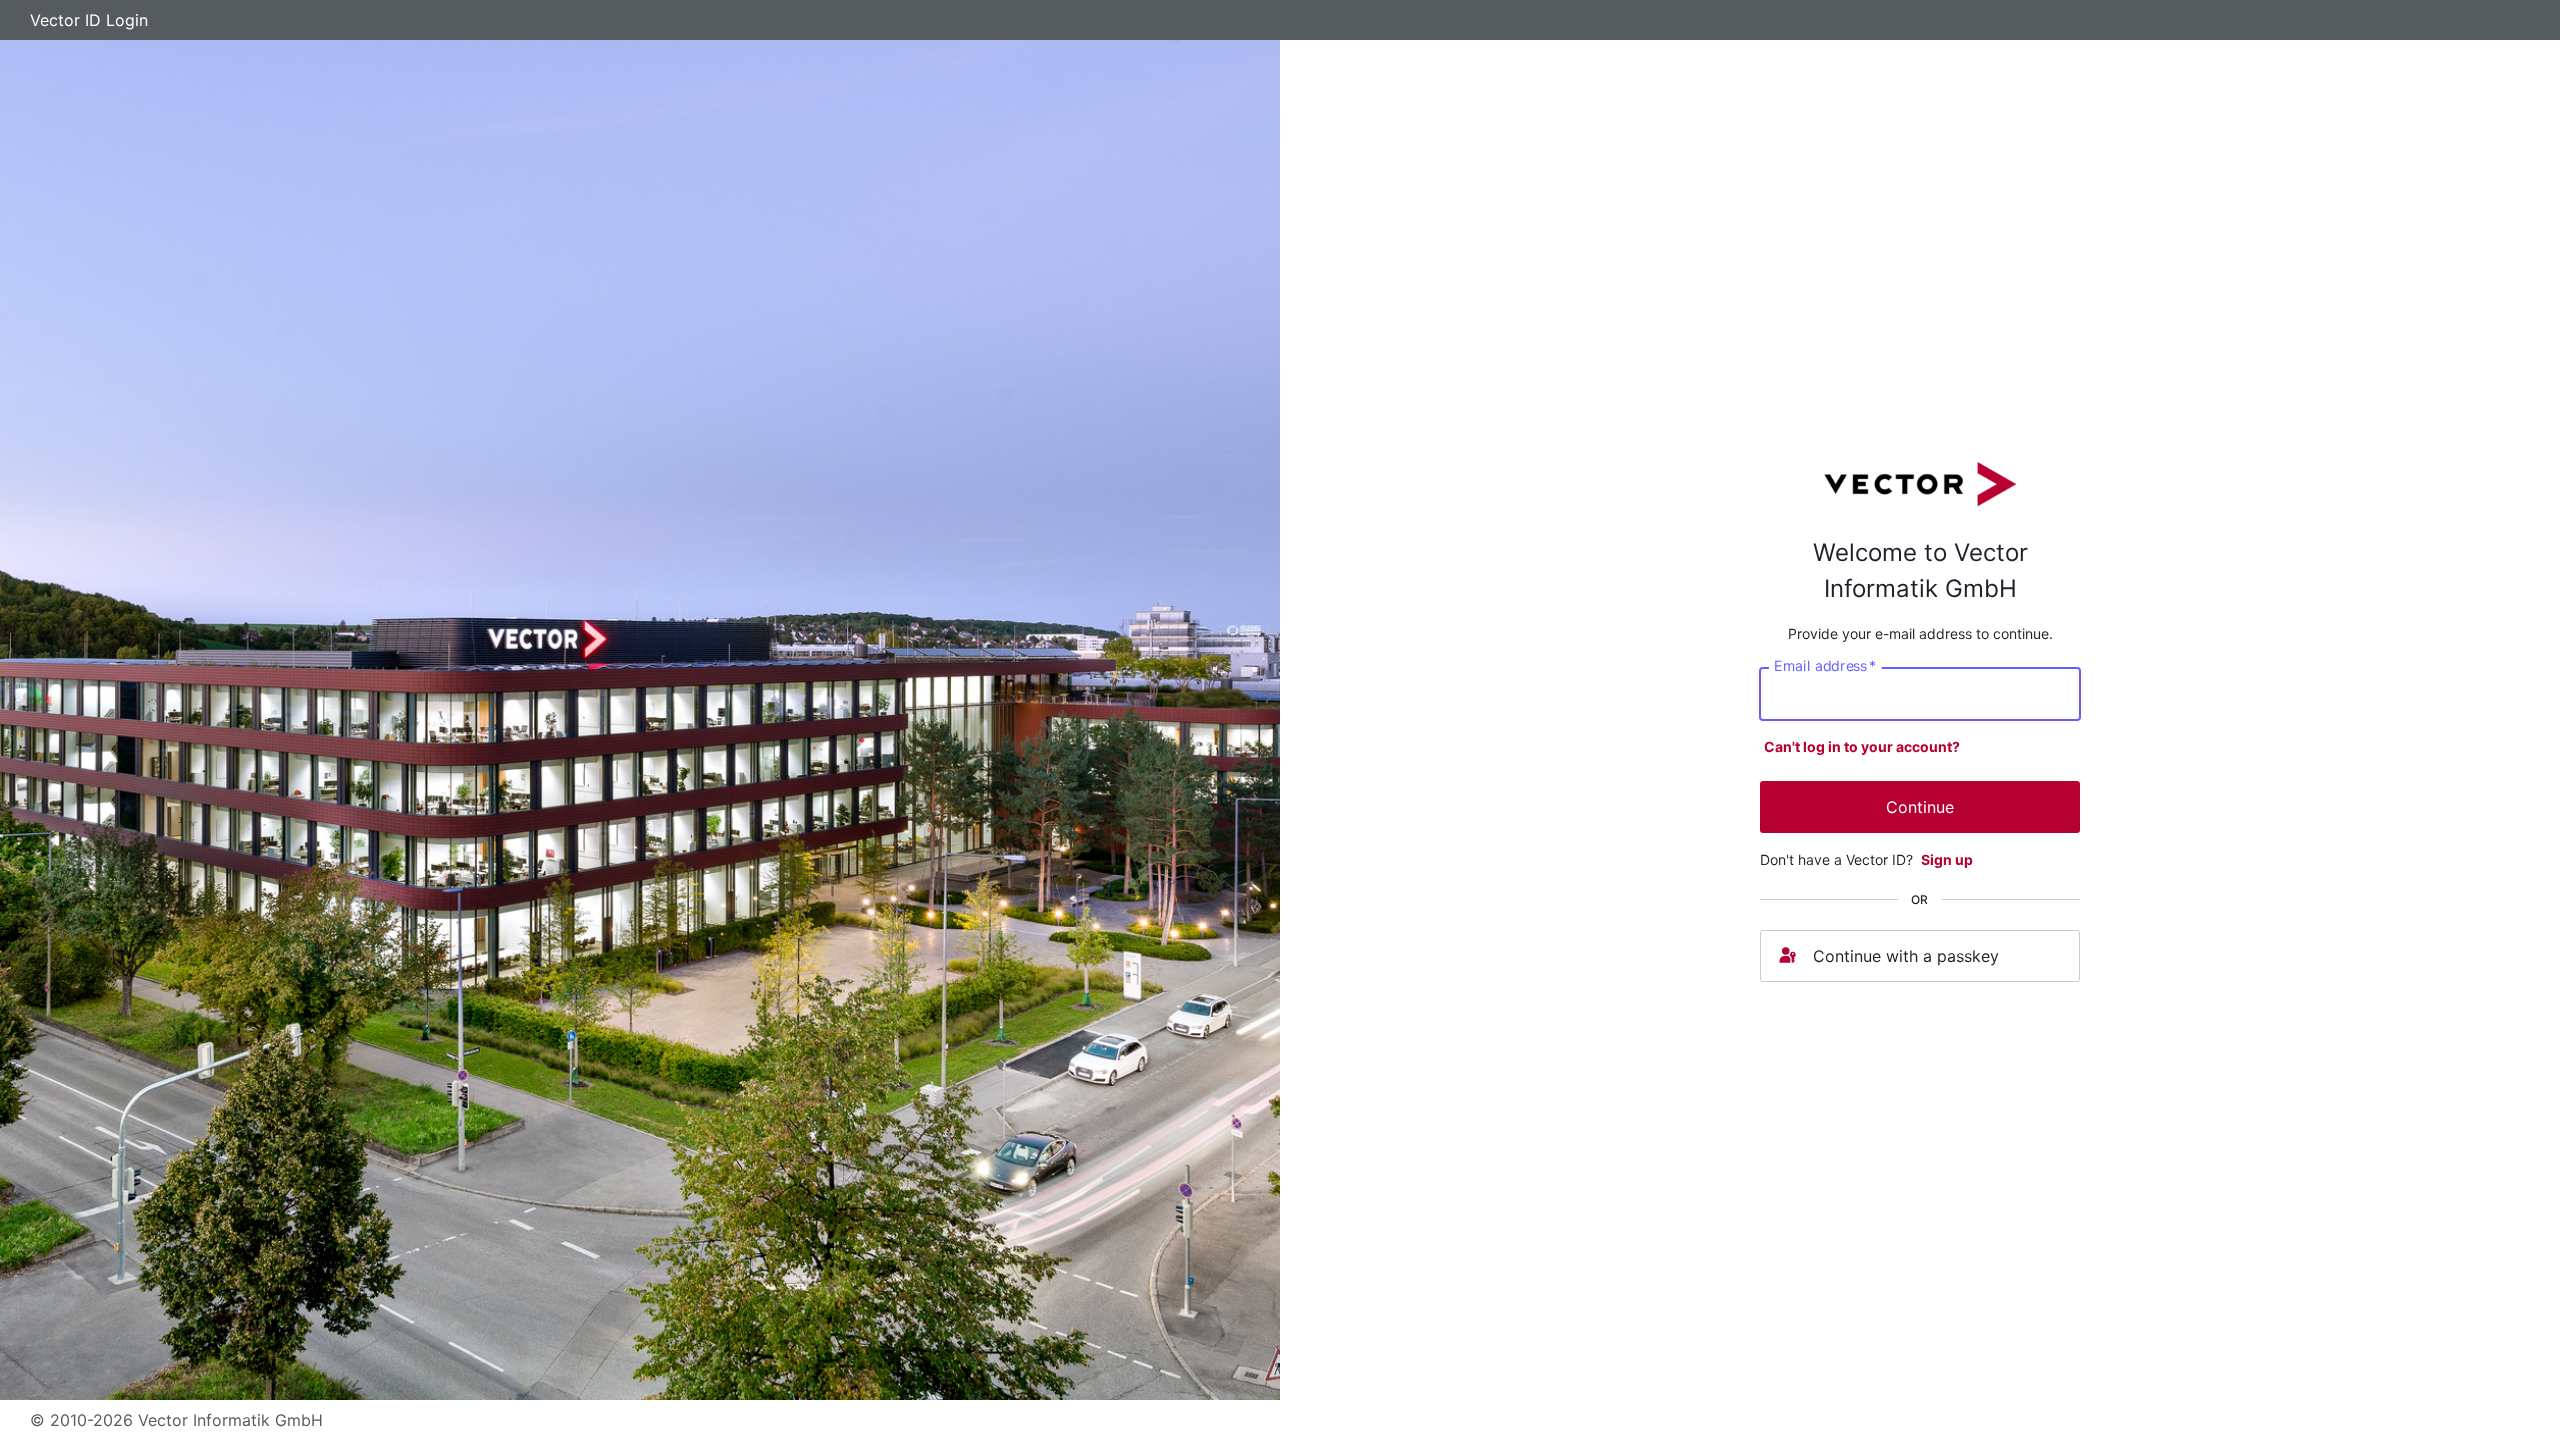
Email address (1825, 665)
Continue (1920, 807)
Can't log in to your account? (1862, 746)
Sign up (1947, 859)
